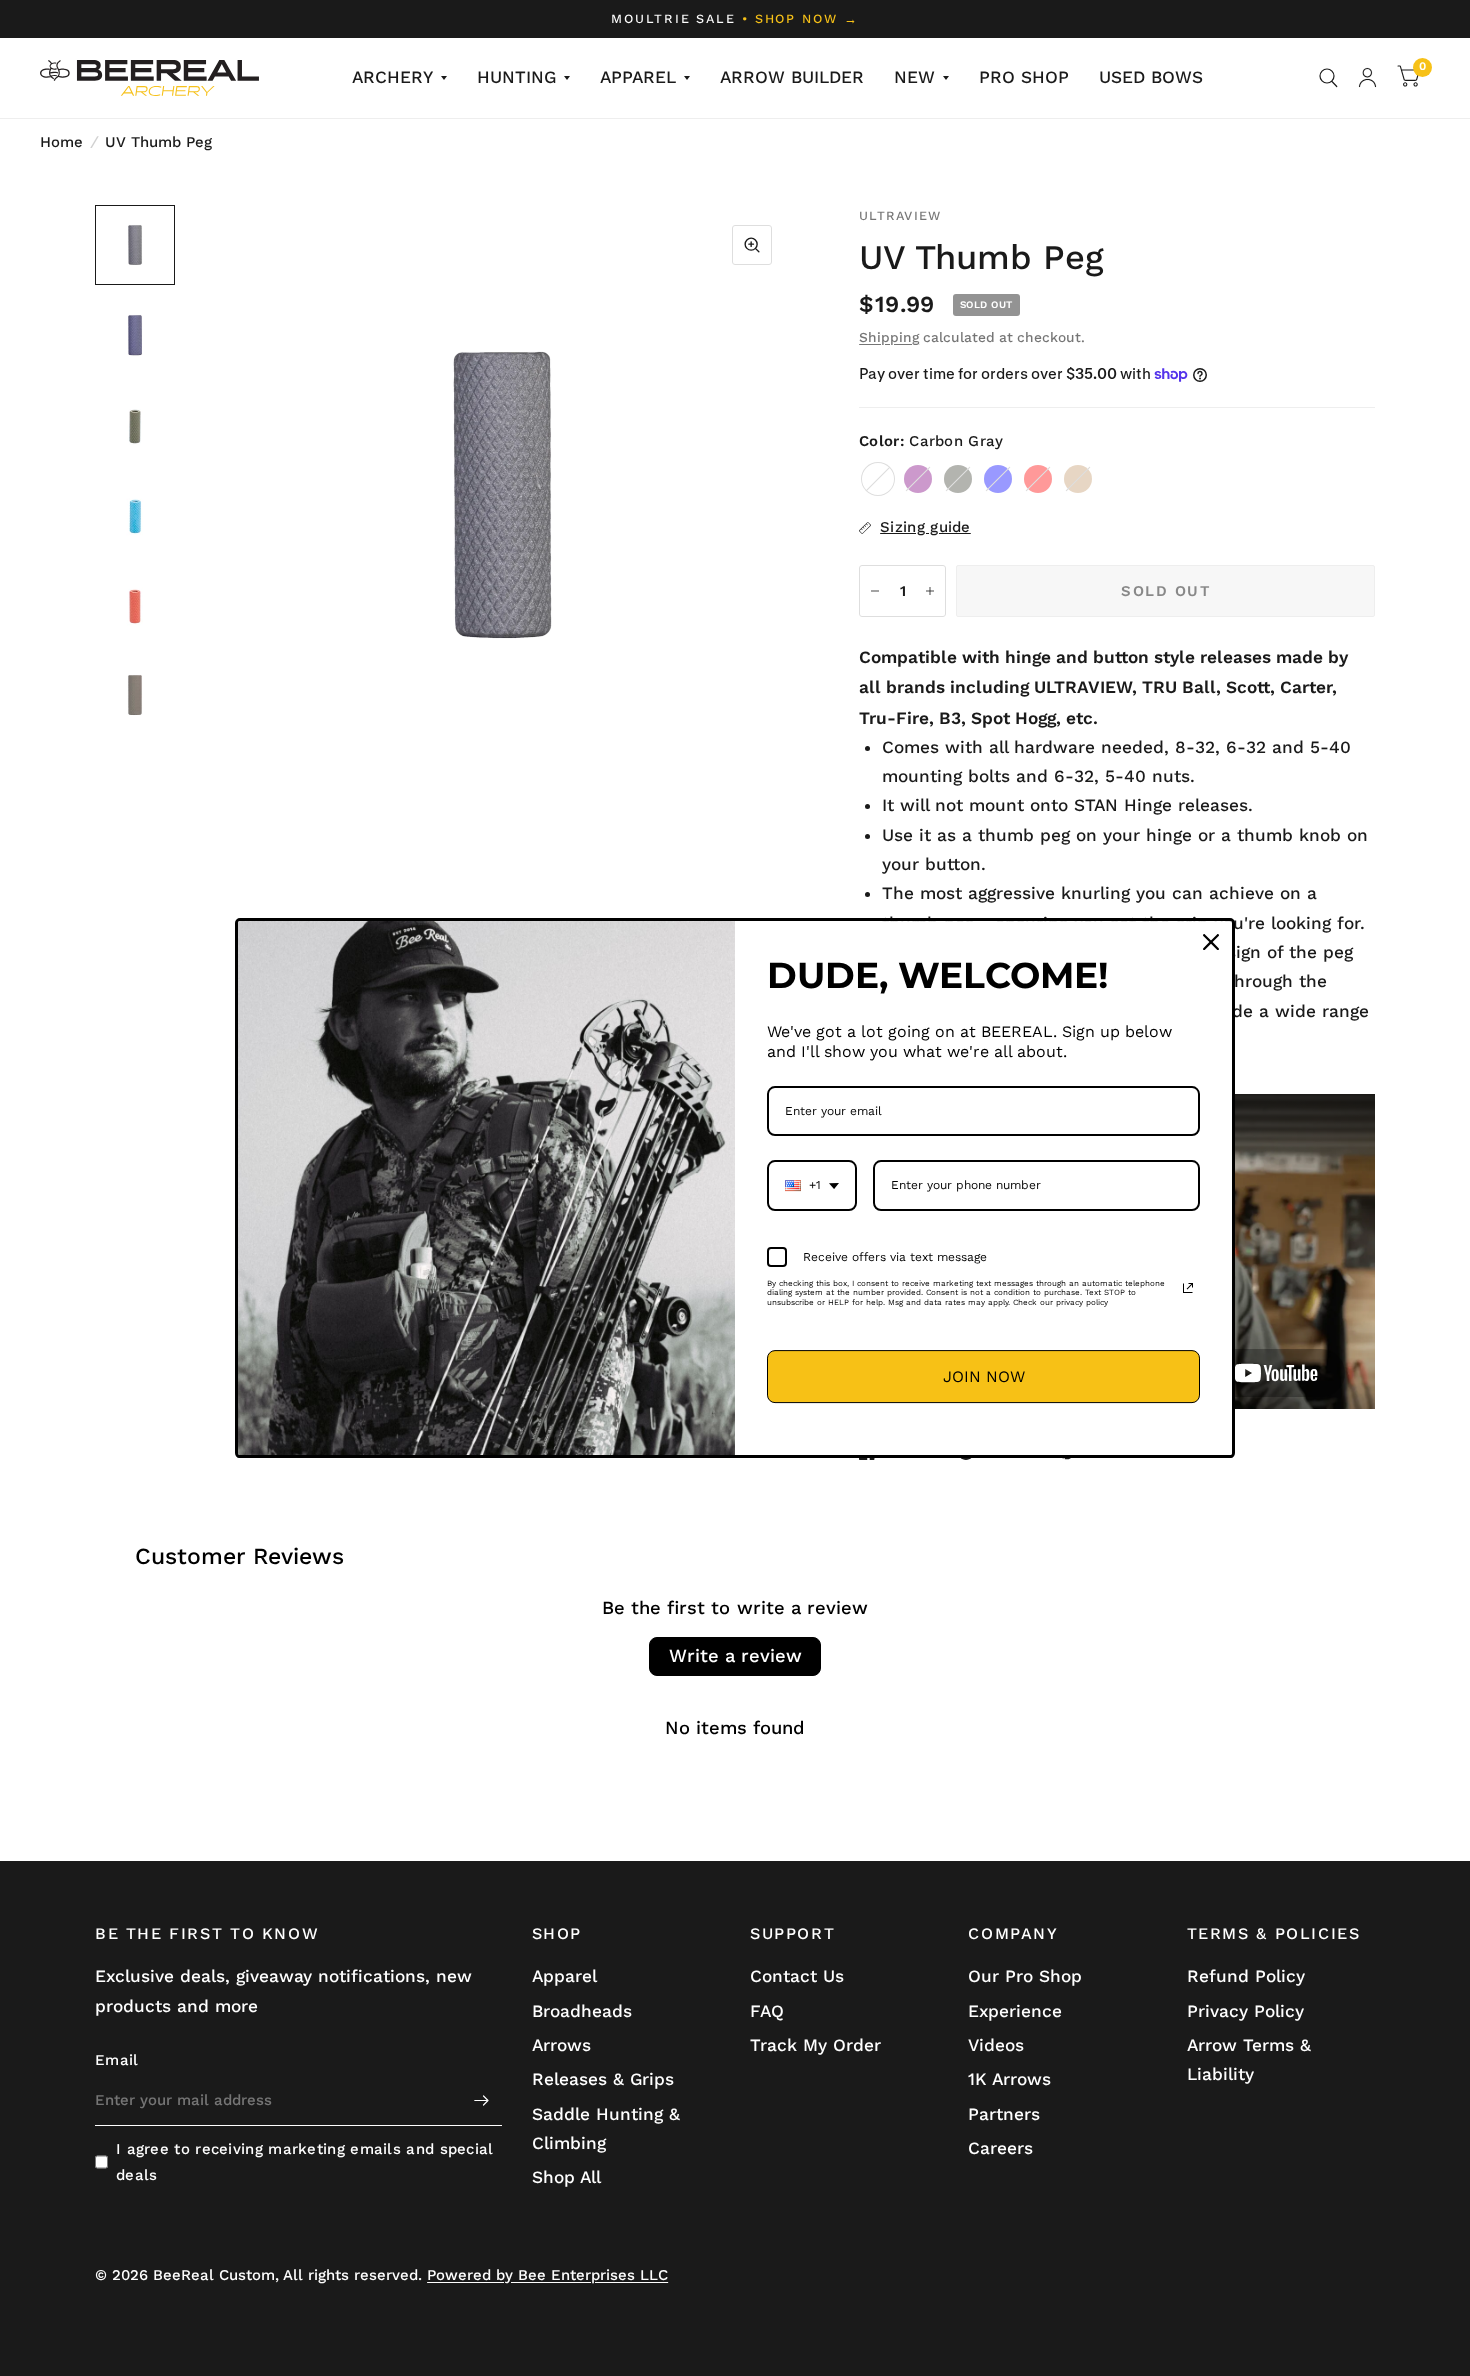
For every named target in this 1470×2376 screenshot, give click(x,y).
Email (117, 2060)
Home (61, 142)
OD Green (958, 479)
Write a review (735, 1655)
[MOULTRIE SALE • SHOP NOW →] (734, 19)
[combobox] (812, 1186)
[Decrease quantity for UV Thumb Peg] (875, 591)
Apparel (564, 1976)
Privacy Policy (1245, 2011)
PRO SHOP (1024, 77)
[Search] (1328, 78)
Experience (1015, 2011)
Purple (918, 479)
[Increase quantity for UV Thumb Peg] (930, 591)
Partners (1004, 2114)
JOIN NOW (984, 1376)
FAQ (767, 2011)
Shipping (889, 337)
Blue (998, 479)
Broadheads (582, 2011)
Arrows (561, 2045)
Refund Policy (1246, 1976)
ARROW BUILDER (792, 77)
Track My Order (815, 2045)
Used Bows (1151, 77)
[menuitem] (399, 77)
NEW (914, 77)
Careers (1000, 2148)
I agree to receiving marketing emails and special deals (305, 2162)
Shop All (566, 2177)
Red (1038, 479)
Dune (1078, 479)
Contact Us (797, 1976)
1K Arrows (1009, 2079)
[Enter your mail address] (482, 2100)
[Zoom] (752, 245)
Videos (996, 2045)
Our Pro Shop (1025, 1976)
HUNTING (516, 77)
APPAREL (638, 77)
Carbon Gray (878, 479)
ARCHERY (392, 77)
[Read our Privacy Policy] (1188, 1288)
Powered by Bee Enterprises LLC (547, 2275)
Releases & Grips (603, 2079)
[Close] (1211, 942)
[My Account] (1367, 78)
